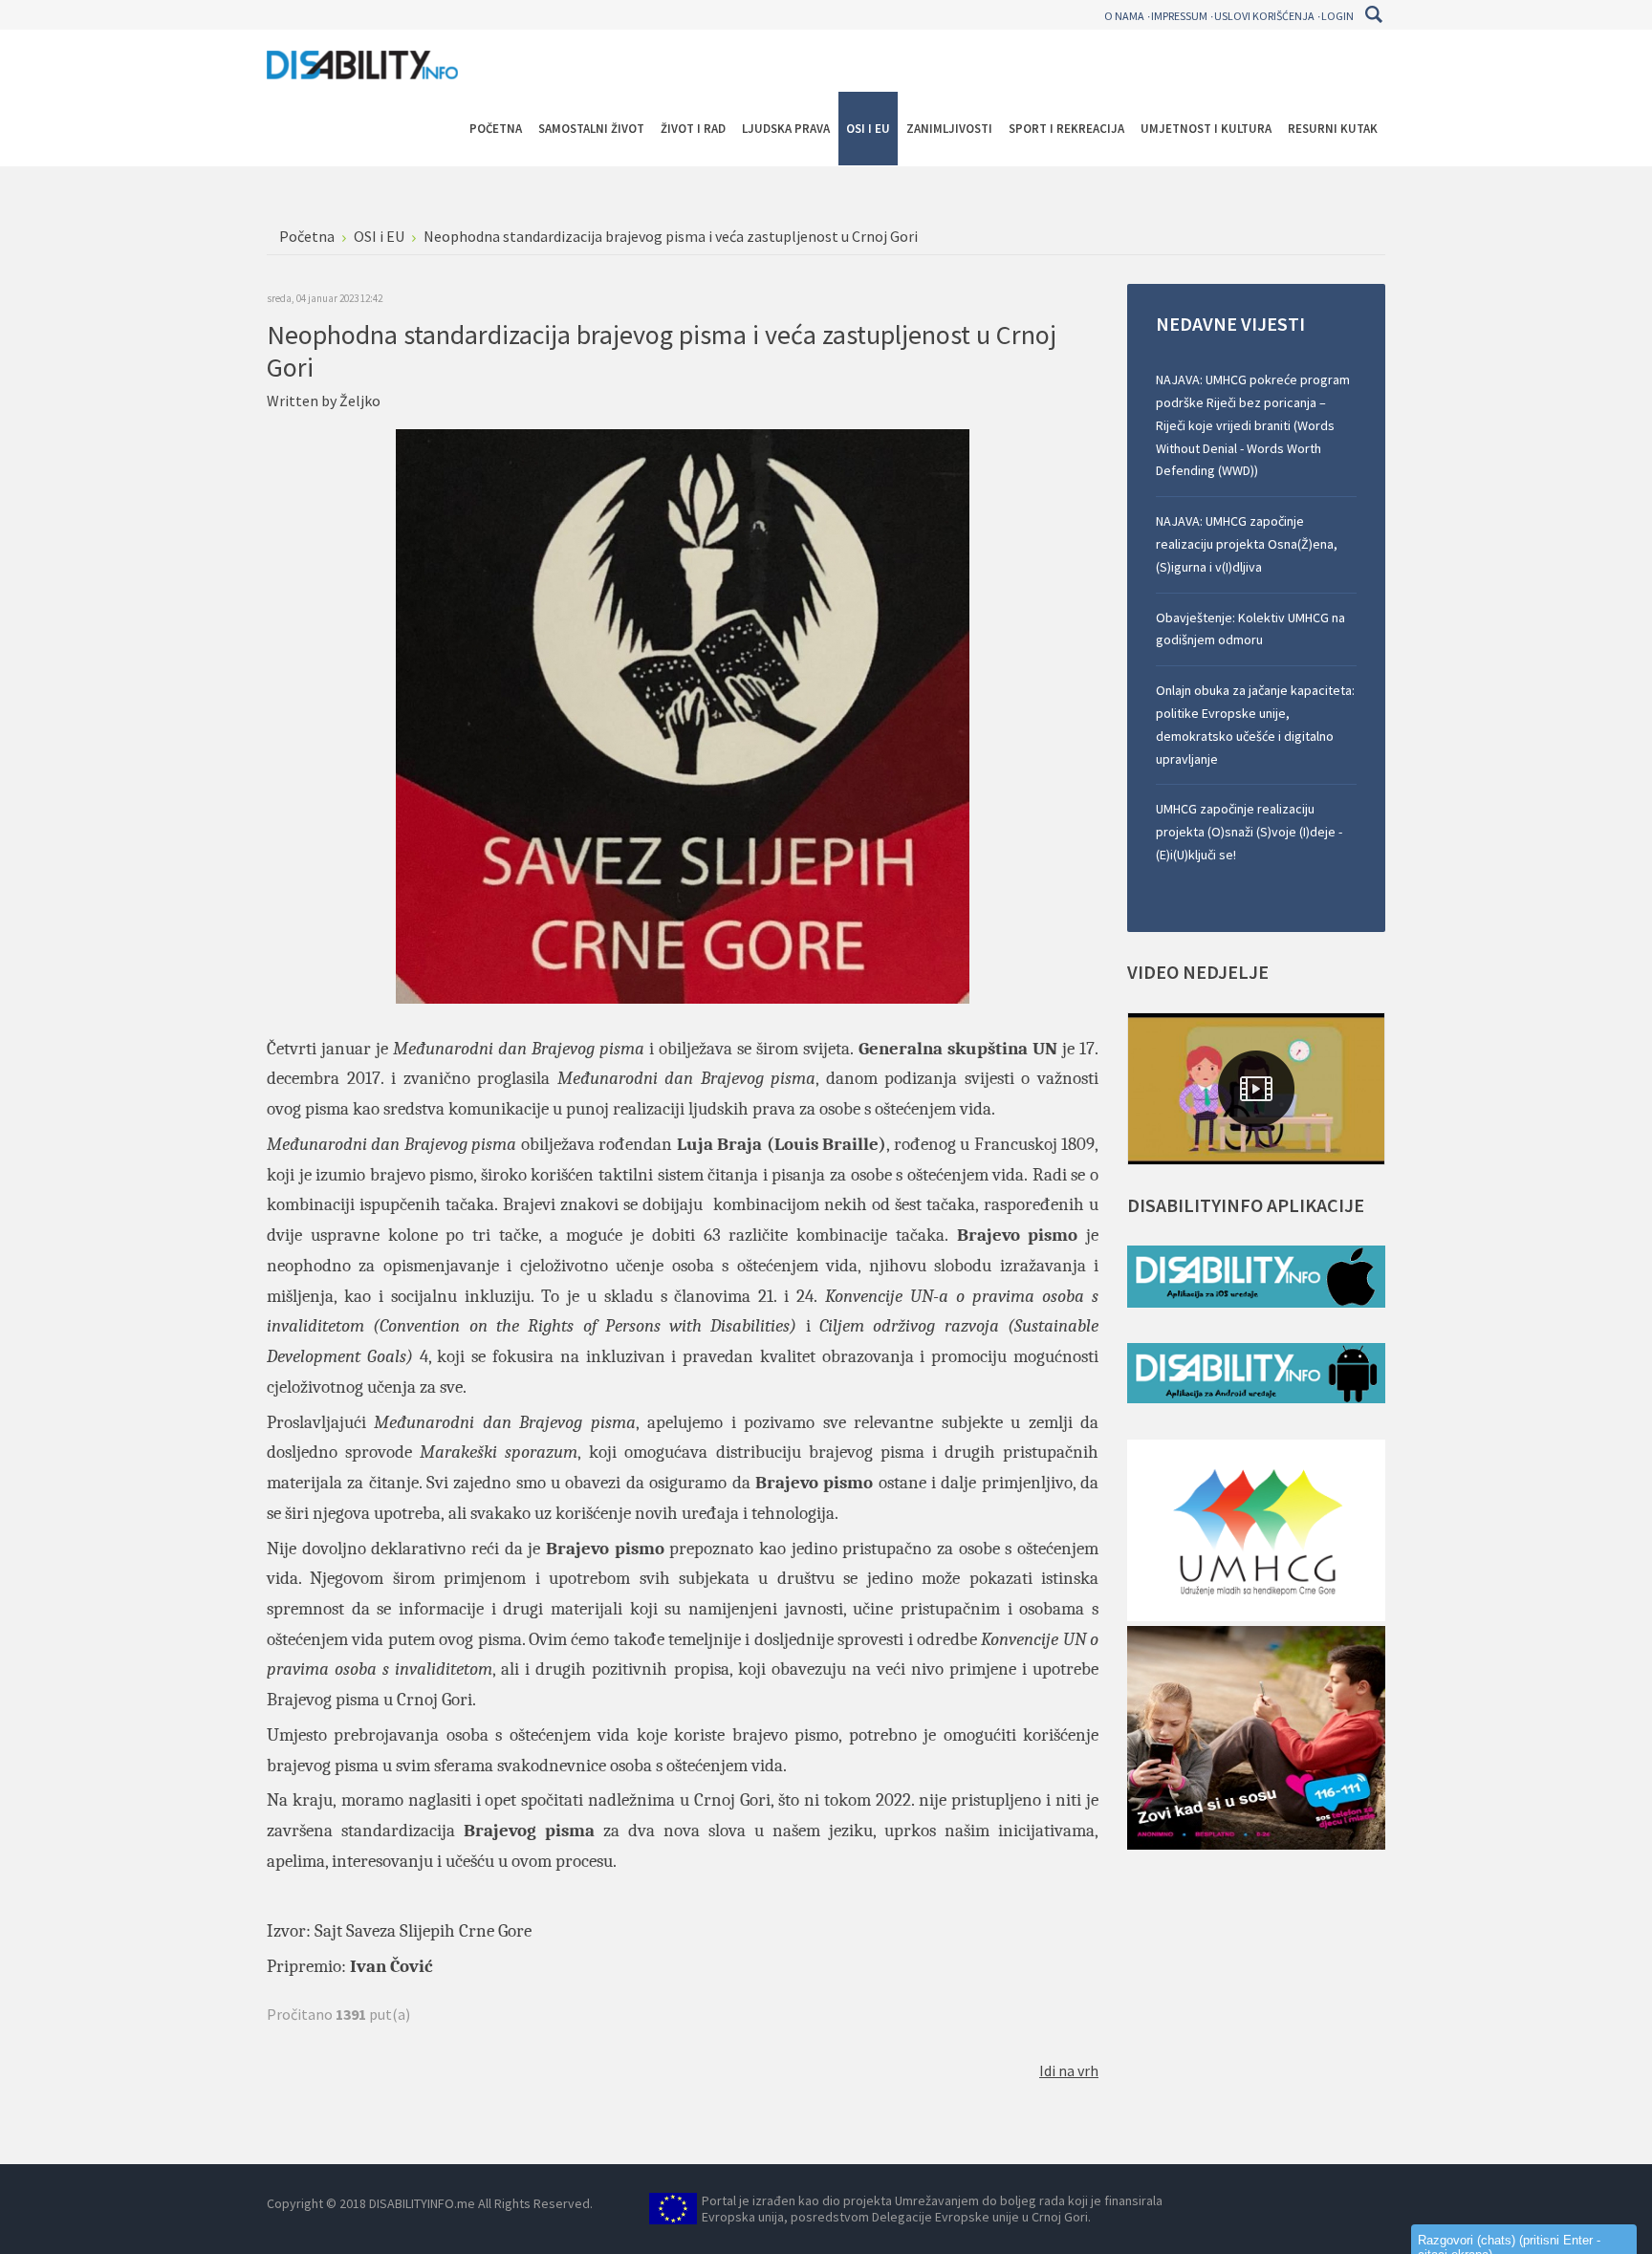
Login (1337, 16)
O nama (1124, 16)
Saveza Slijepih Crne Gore (439, 1931)
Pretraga (1373, 14)
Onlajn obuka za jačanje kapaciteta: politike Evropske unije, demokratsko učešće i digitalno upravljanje (1255, 724)
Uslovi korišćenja (1264, 16)
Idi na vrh (1069, 2070)
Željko (360, 401)
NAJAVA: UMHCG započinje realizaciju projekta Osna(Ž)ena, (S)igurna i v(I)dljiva (1247, 544)
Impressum (1179, 16)
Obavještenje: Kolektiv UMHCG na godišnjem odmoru (1250, 629)
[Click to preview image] (683, 714)
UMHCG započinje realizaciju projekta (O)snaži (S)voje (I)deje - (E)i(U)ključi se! (1249, 832)
